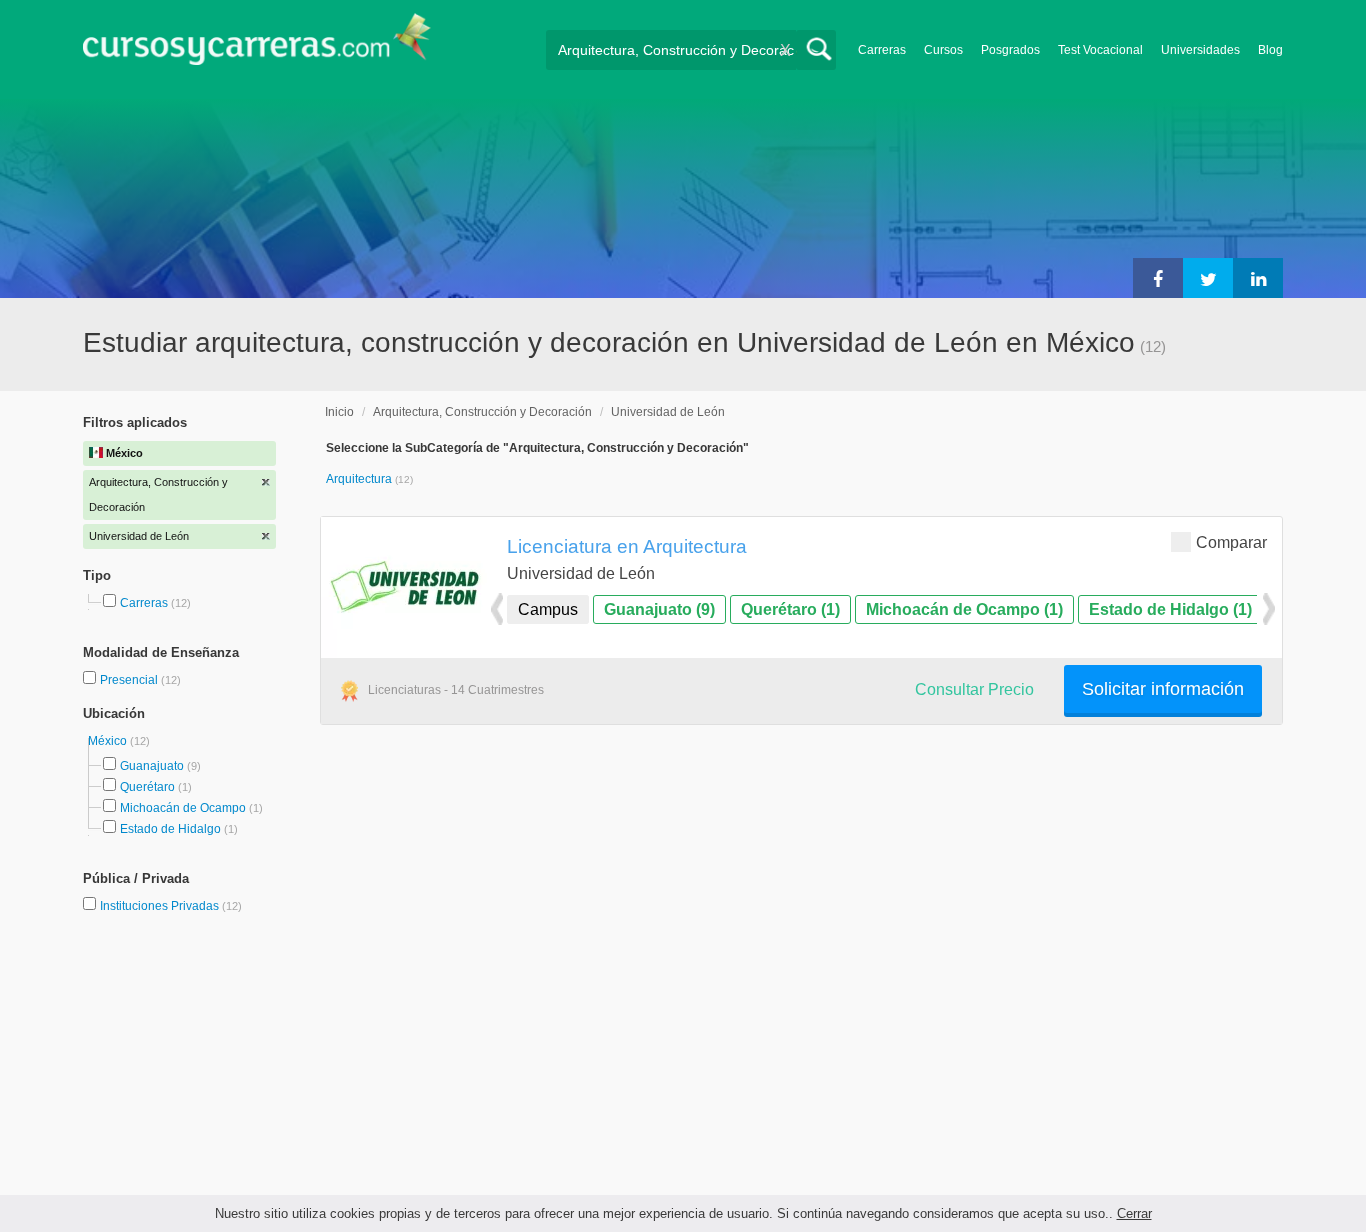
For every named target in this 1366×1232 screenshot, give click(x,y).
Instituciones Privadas (171, 906)
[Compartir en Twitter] (1208, 278)
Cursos (943, 50)
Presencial (130, 680)
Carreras (882, 50)
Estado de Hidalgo (170, 829)
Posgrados (1010, 50)
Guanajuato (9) (659, 609)
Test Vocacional (1100, 50)
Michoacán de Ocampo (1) (964, 609)
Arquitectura (360, 479)
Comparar (1231, 542)
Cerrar (1134, 1213)
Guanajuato (152, 766)
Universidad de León (668, 412)
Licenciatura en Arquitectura (627, 546)
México (109, 741)
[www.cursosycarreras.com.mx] (257, 45)
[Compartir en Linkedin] (1258, 278)
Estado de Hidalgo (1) (1170, 609)
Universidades (1200, 50)
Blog (1270, 50)
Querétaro (147, 787)
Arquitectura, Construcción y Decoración (482, 412)
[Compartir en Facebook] (1158, 278)
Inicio (339, 412)
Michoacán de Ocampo (183, 808)
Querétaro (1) (790, 609)
